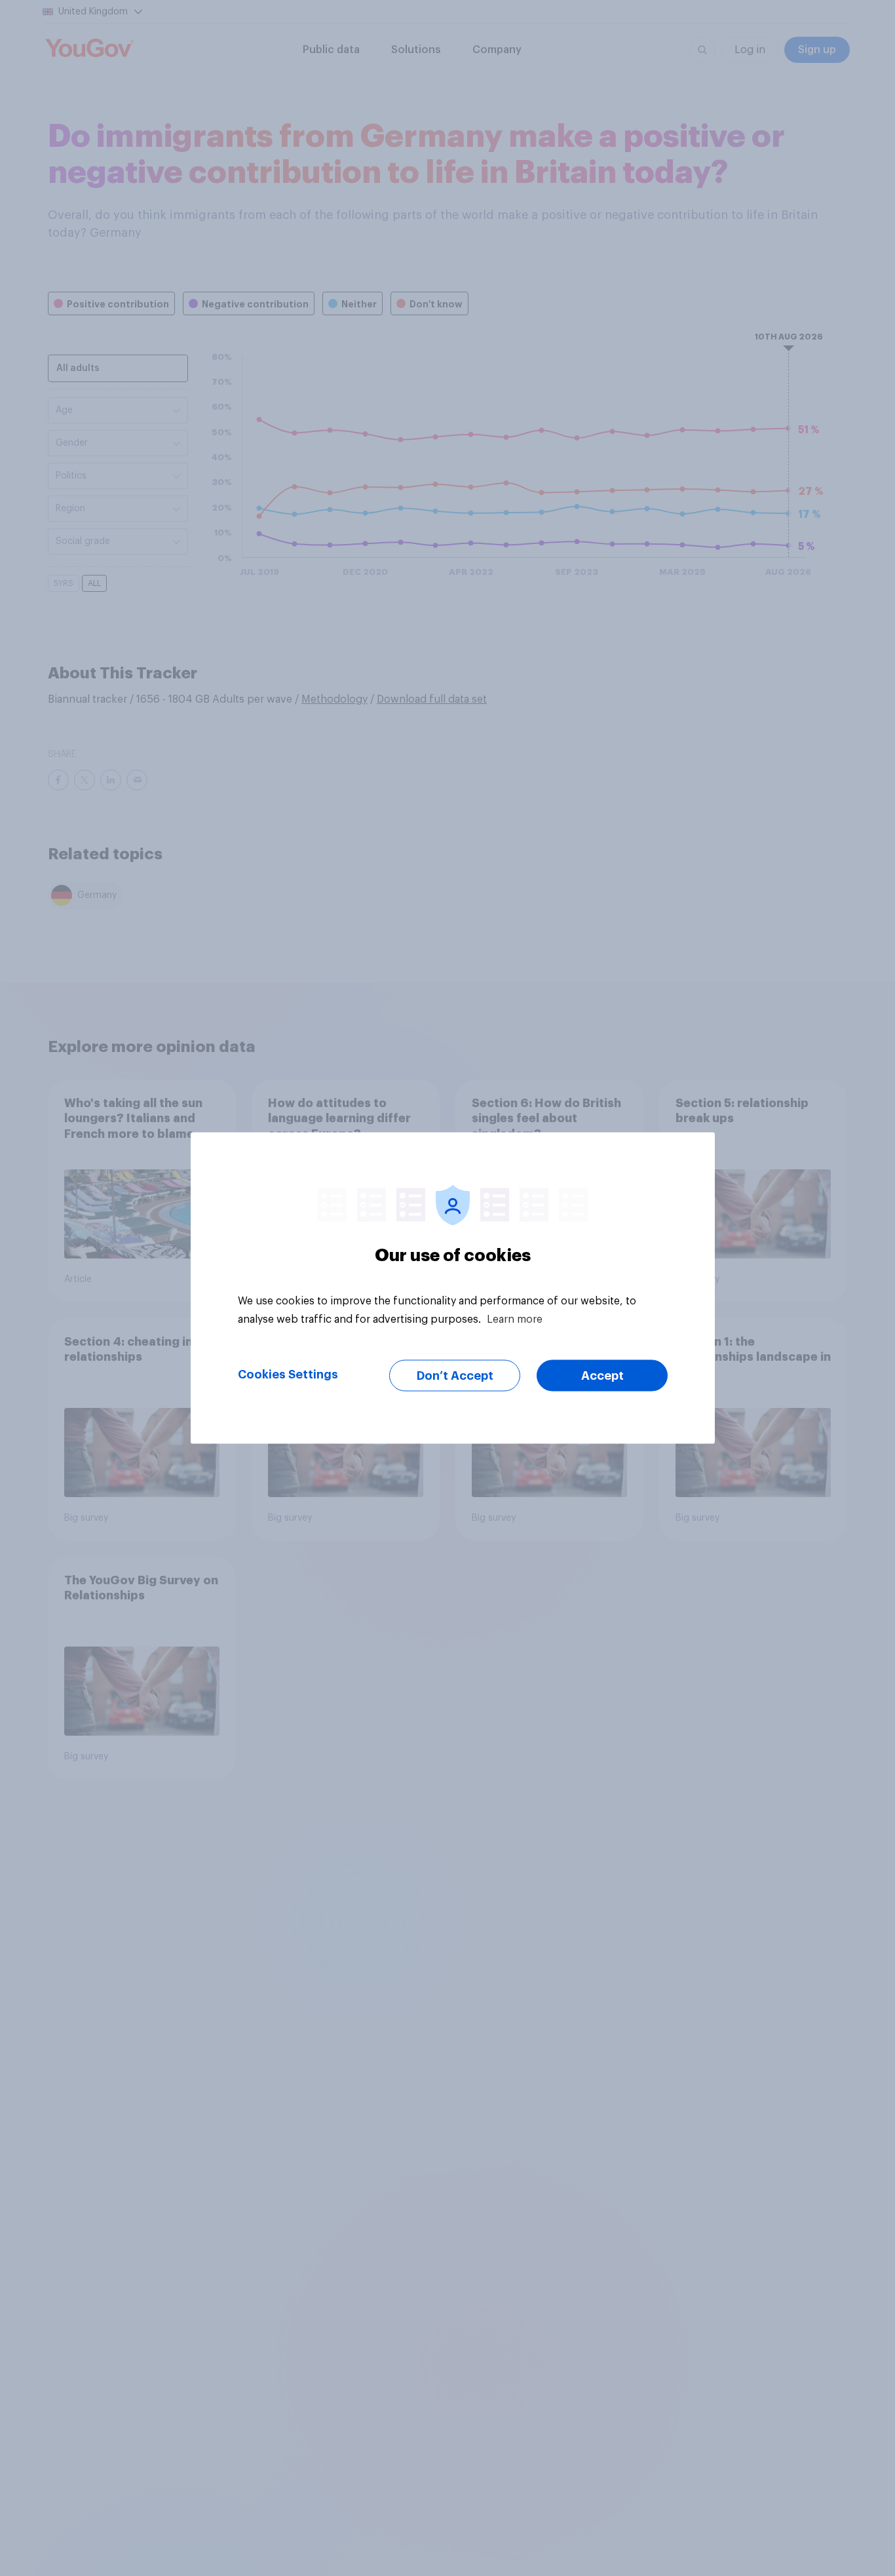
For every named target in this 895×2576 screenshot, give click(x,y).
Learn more (515, 1319)
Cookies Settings (288, 1375)
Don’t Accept (455, 1376)
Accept (602, 1376)
